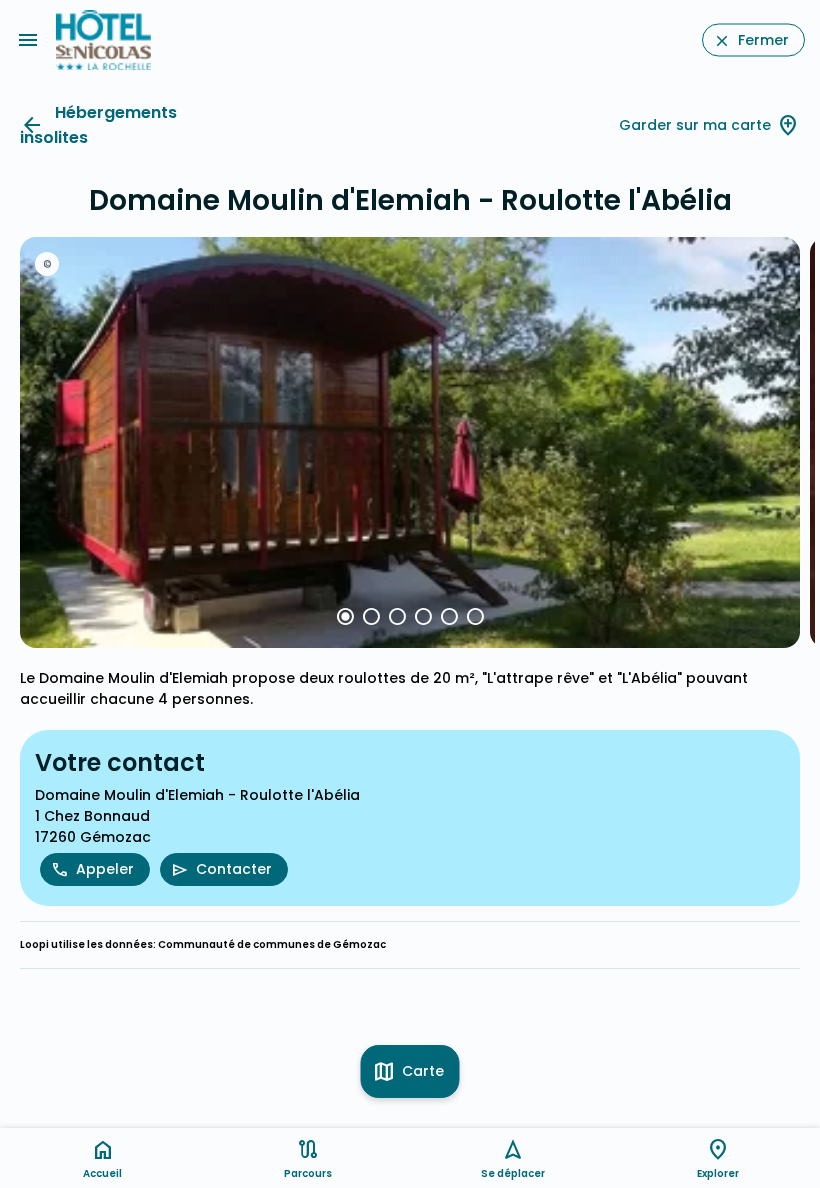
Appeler (105, 869)
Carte (423, 1071)
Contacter (234, 869)
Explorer (718, 1173)
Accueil (102, 1173)
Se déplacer (513, 1173)
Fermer (763, 40)
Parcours (308, 1173)
